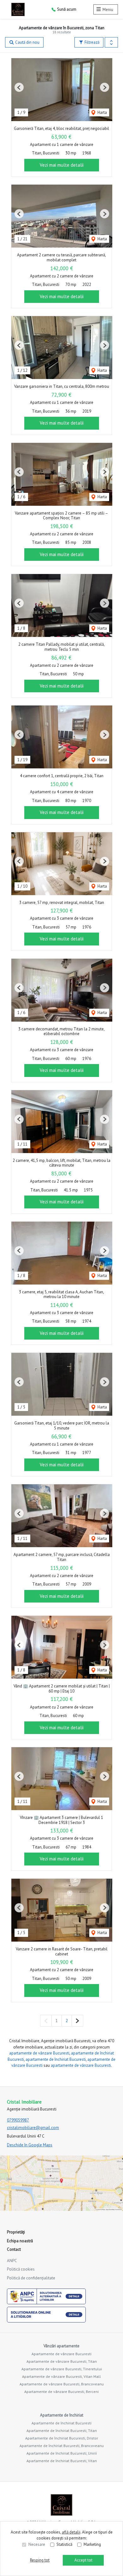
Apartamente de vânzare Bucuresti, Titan (62, 2361)
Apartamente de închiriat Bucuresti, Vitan (62, 2461)
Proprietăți (16, 2232)
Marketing (92, 2544)
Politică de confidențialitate (31, 2278)
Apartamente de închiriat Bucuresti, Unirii (62, 2453)
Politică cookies (21, 2269)
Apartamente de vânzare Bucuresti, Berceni (61, 2392)
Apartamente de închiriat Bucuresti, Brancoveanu (62, 2446)
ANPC (12, 2261)
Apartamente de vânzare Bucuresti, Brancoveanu (62, 2384)
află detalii (71, 2532)
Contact (14, 2249)
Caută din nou (27, 42)
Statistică (64, 2544)
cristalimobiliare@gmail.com (33, 2128)
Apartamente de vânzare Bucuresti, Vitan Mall (61, 2376)
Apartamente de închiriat (62, 2415)
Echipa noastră (20, 2241)
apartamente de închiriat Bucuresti (56, 2059)
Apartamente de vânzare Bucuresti (61, 2354)
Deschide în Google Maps (30, 2145)
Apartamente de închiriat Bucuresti (61, 2423)
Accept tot (83, 2560)
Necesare (37, 2544)
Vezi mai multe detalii (62, 165)
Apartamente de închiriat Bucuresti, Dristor (62, 2438)
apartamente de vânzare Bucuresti (39, 2053)
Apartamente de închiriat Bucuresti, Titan (62, 2431)
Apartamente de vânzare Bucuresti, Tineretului (62, 2369)
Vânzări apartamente (61, 2346)
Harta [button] (102, 112)
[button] (111, 42)
